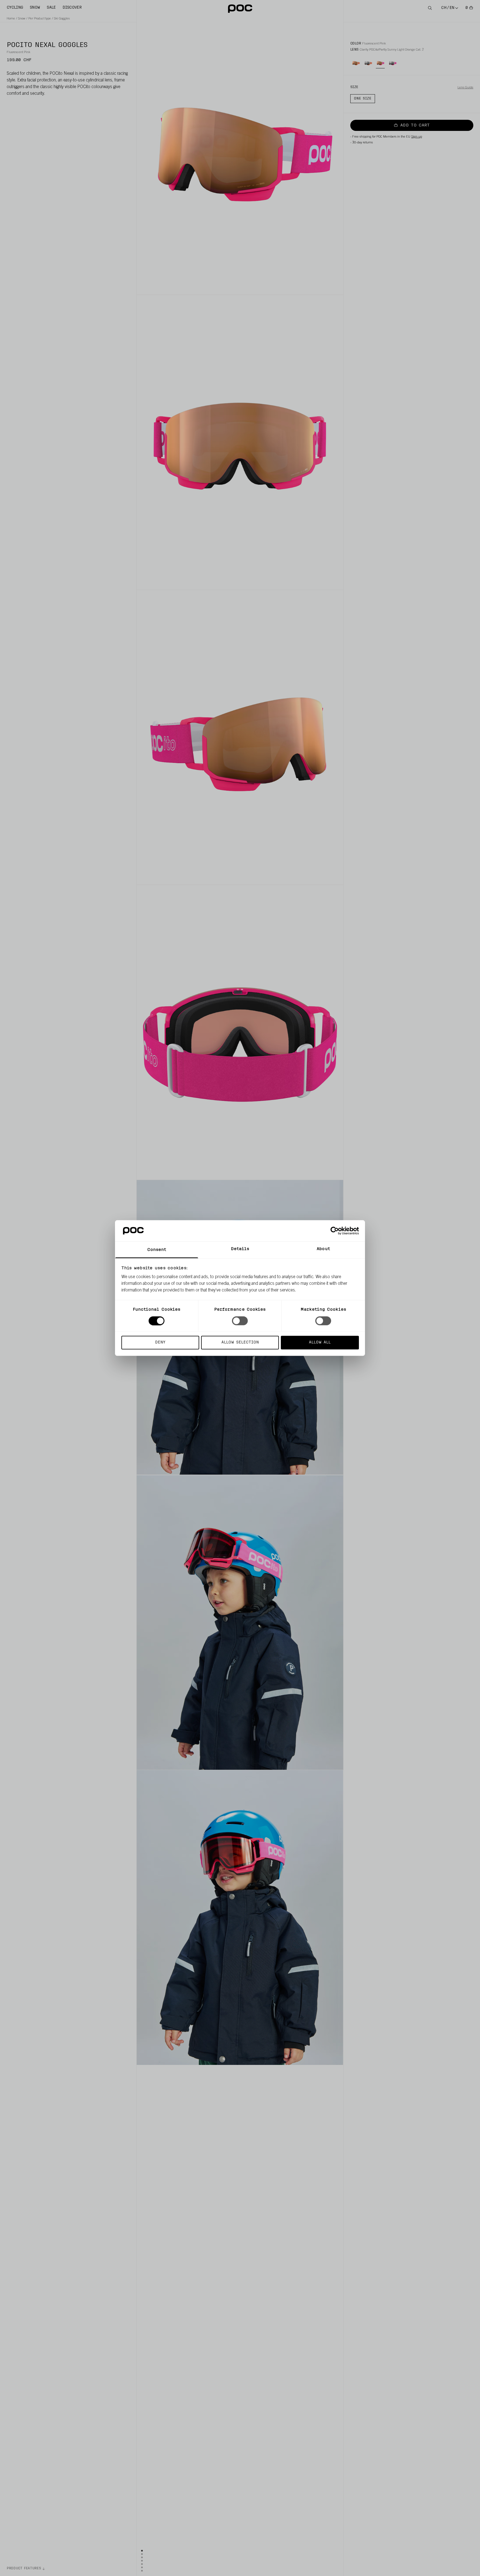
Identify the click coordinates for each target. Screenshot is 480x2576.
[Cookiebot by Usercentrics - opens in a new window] (335, 1231)
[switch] (240, 1321)
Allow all (320, 1342)
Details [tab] (240, 1249)
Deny (160, 1342)
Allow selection (240, 1342)
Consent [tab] (157, 1250)
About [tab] (323, 1249)
